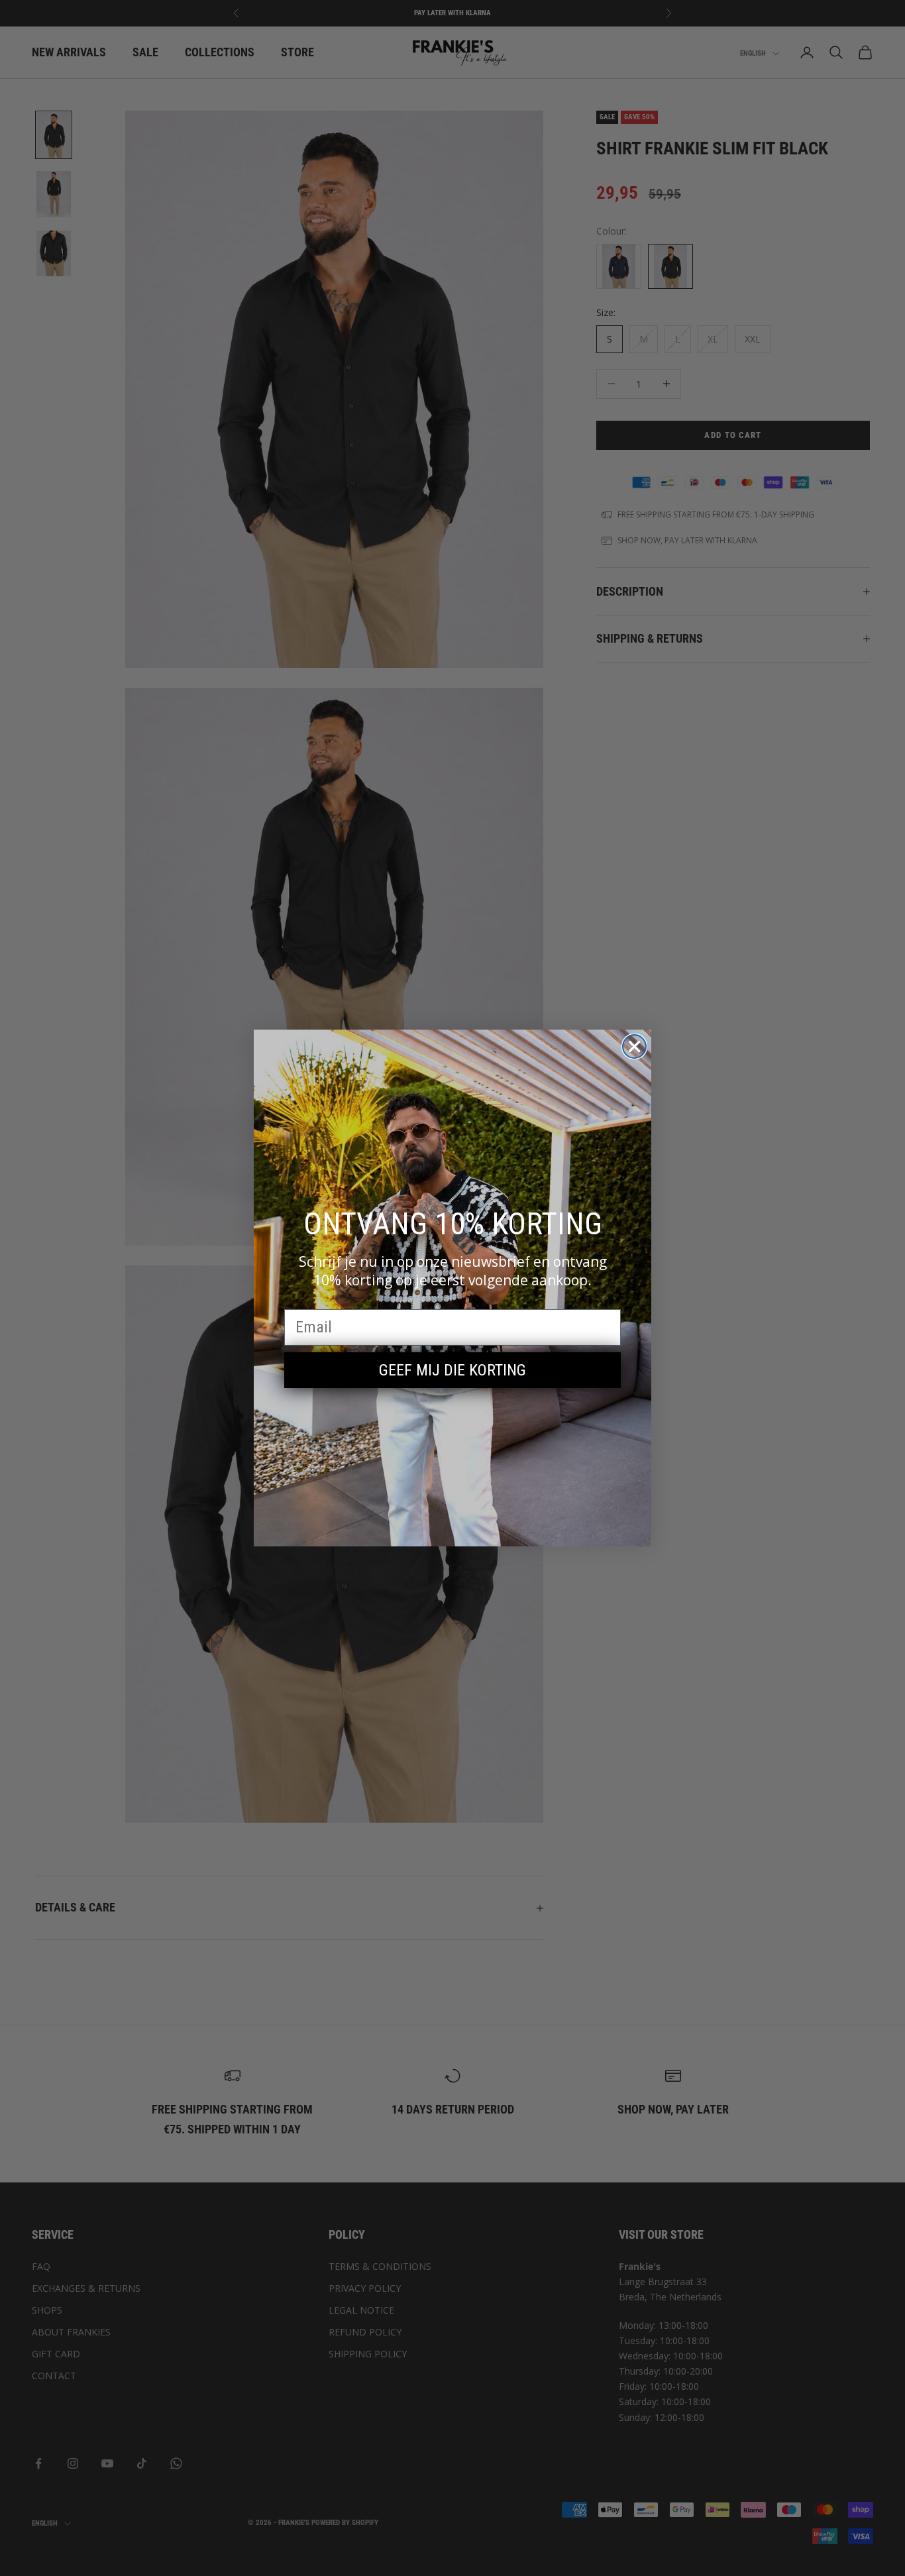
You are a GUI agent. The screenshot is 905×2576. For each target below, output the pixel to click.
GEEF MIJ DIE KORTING (452, 1370)
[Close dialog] (634, 1046)
